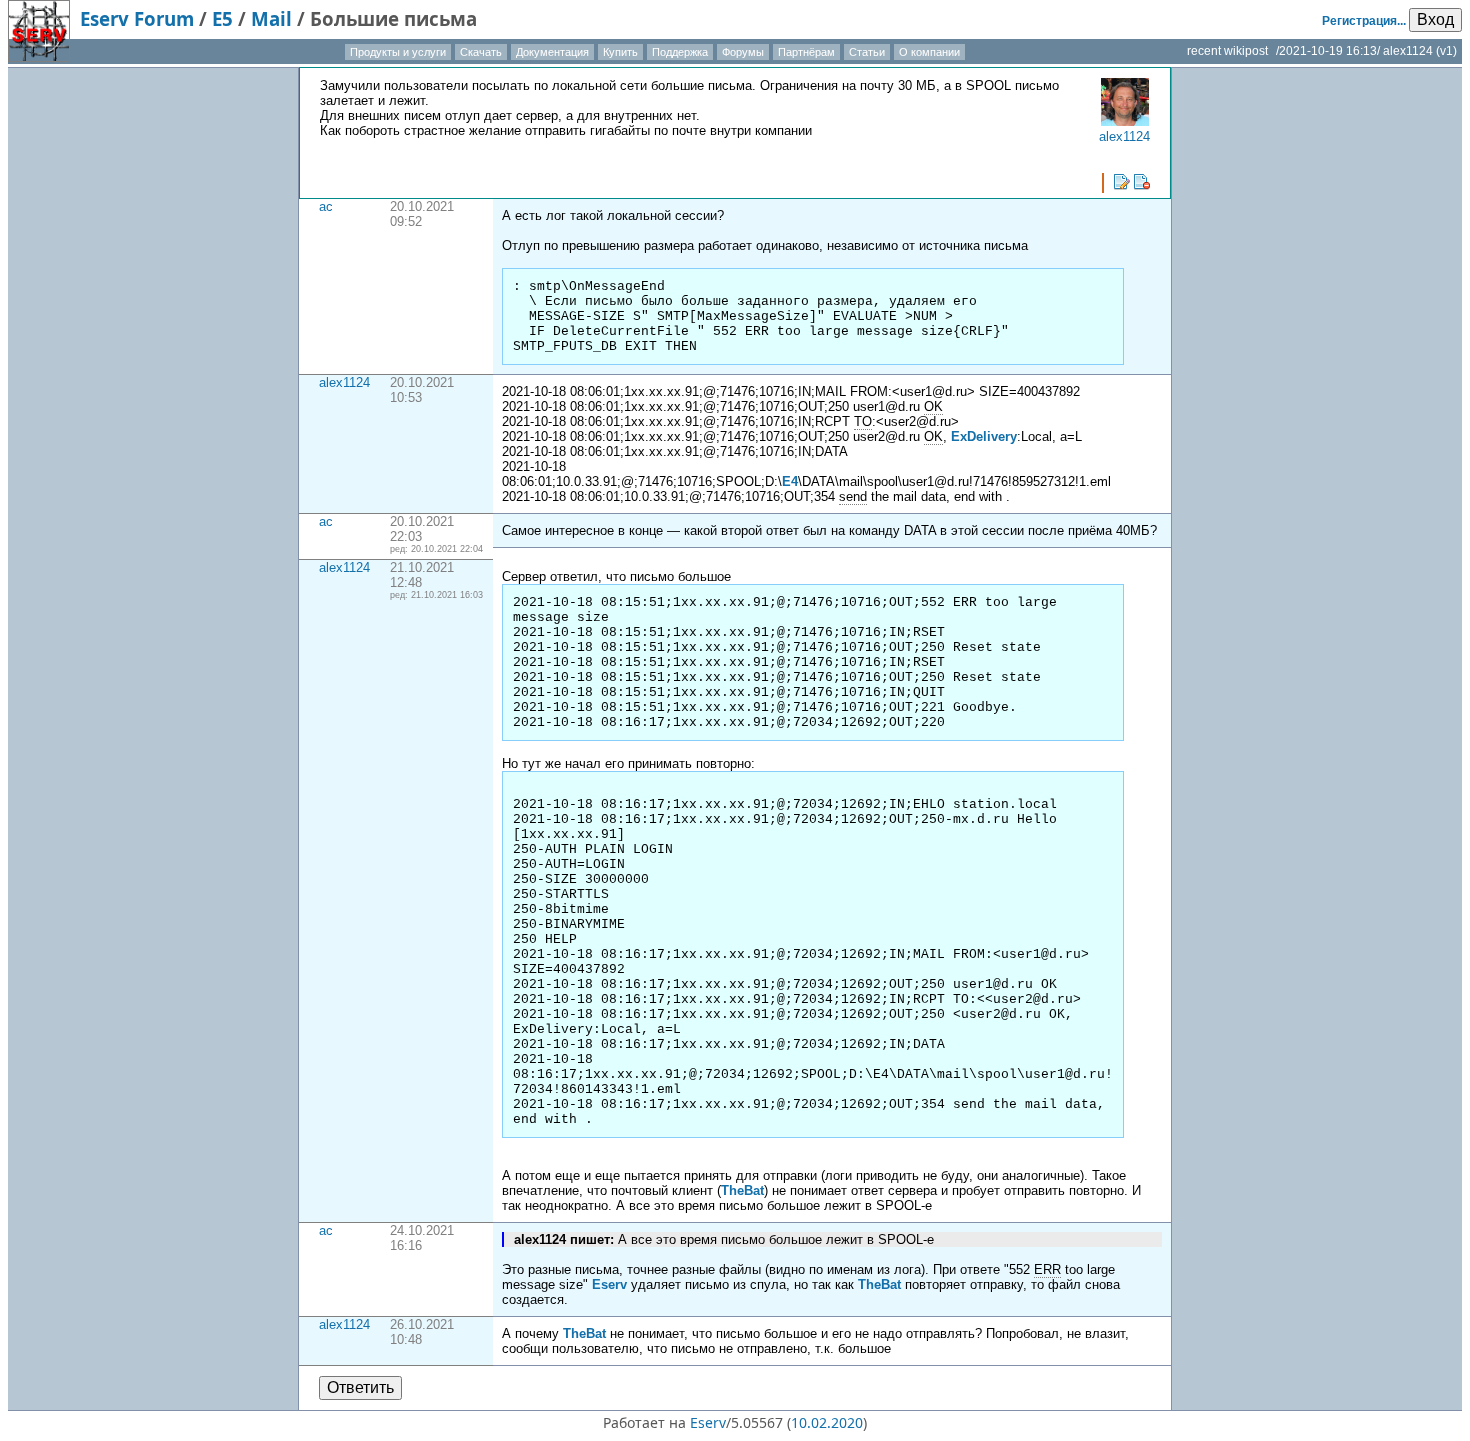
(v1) (1446, 51)
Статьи (867, 52)
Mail (271, 18)
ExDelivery (984, 436)
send (853, 496)
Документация (552, 52)
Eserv (609, 1284)
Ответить (360, 1387)
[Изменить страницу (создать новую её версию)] (1122, 182)
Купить (620, 52)
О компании (929, 52)
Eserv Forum (137, 18)
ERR (1047, 1269)
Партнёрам (806, 52)
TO (863, 421)
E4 (790, 481)
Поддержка (680, 52)
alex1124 (344, 382)
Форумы (743, 52)
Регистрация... (1364, 21)
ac (326, 206)
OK (933, 406)
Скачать (481, 52)
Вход (1435, 19)
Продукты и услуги (398, 52)
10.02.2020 (827, 1422)
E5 (222, 18)
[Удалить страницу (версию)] (1142, 182)
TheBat (742, 1190)
